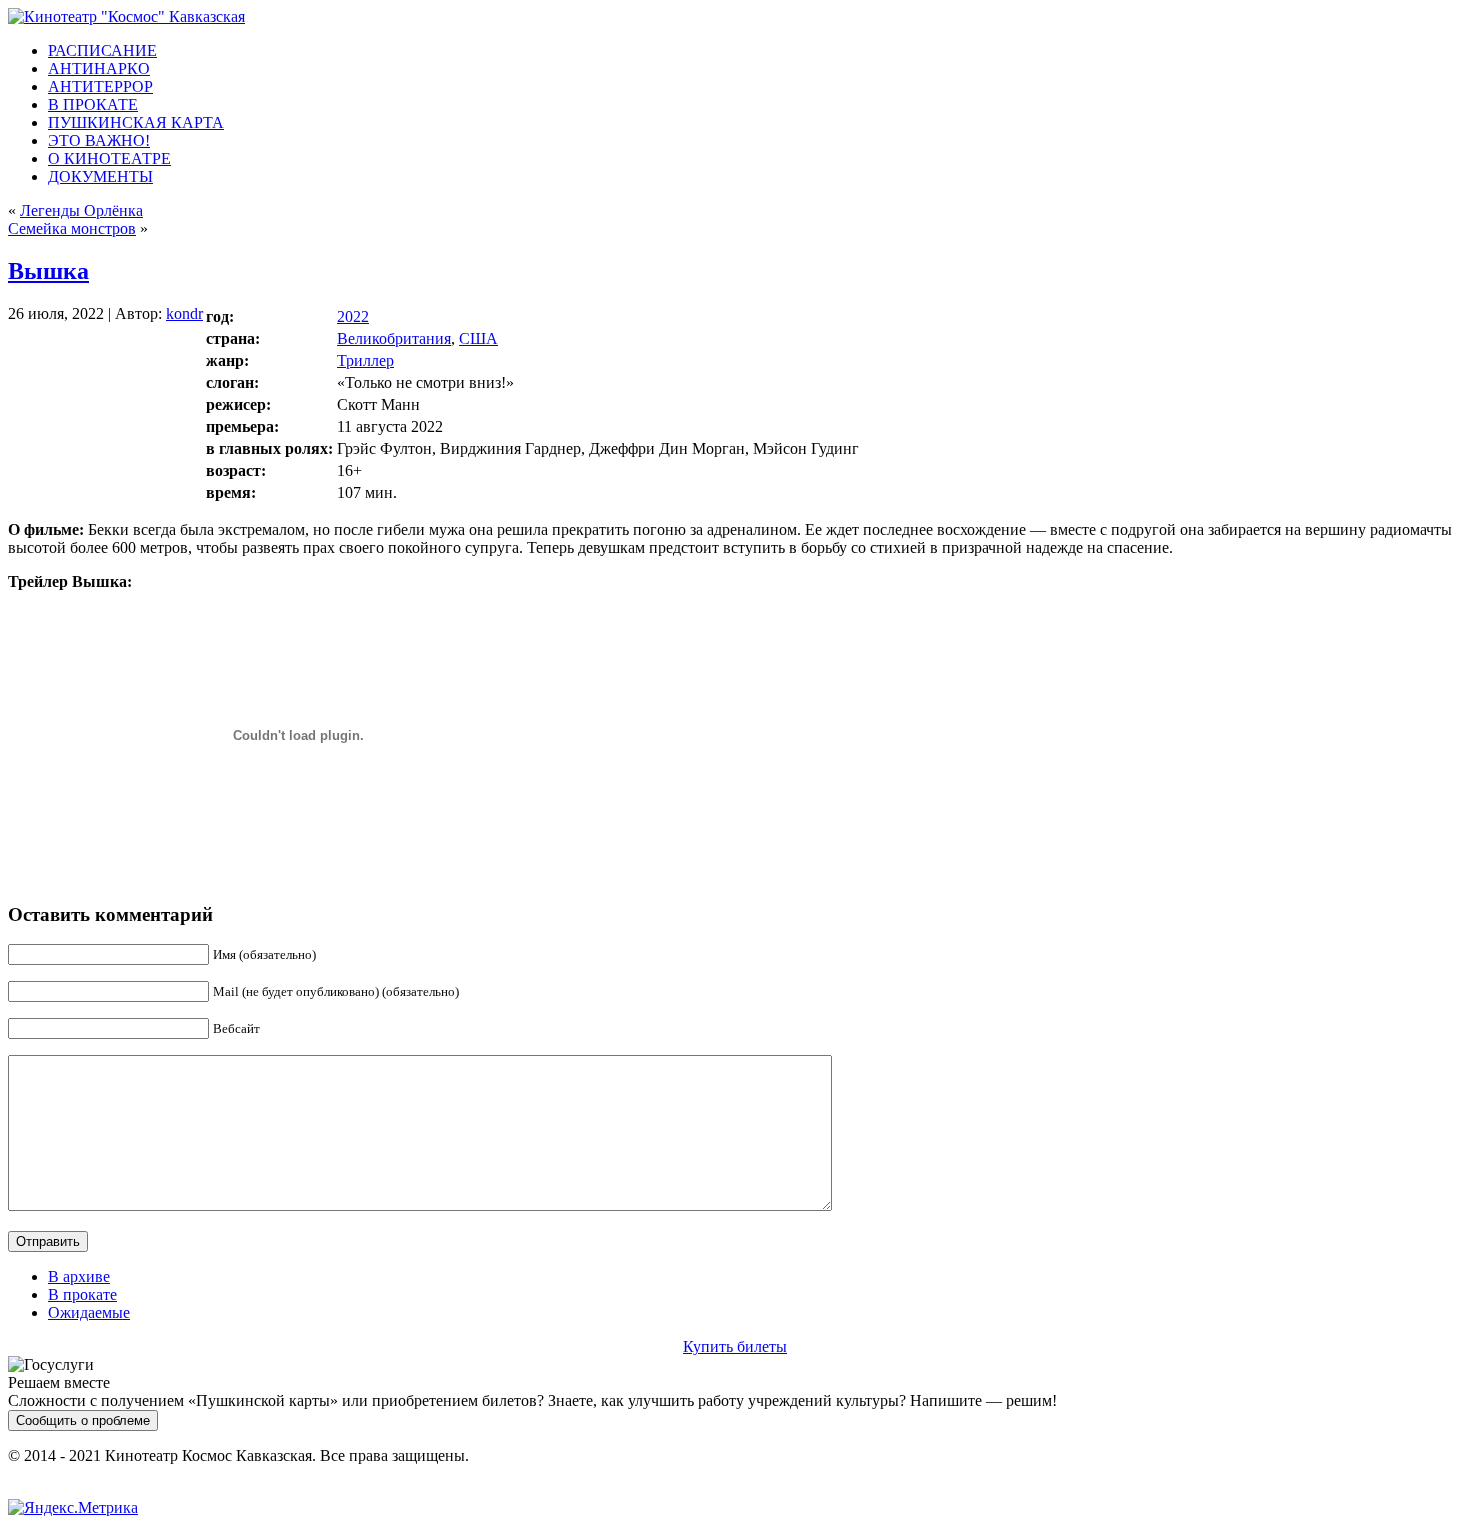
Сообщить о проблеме (83, 1420)
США (478, 338)
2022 (353, 316)
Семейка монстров (72, 228)
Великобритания (394, 338)
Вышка (48, 271)
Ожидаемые (89, 1312)
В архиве (79, 1276)
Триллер (365, 360)
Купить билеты (735, 1346)
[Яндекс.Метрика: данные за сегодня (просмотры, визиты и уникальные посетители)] (73, 1508)
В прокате (82, 1294)
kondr (184, 313)
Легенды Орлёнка (81, 210)
